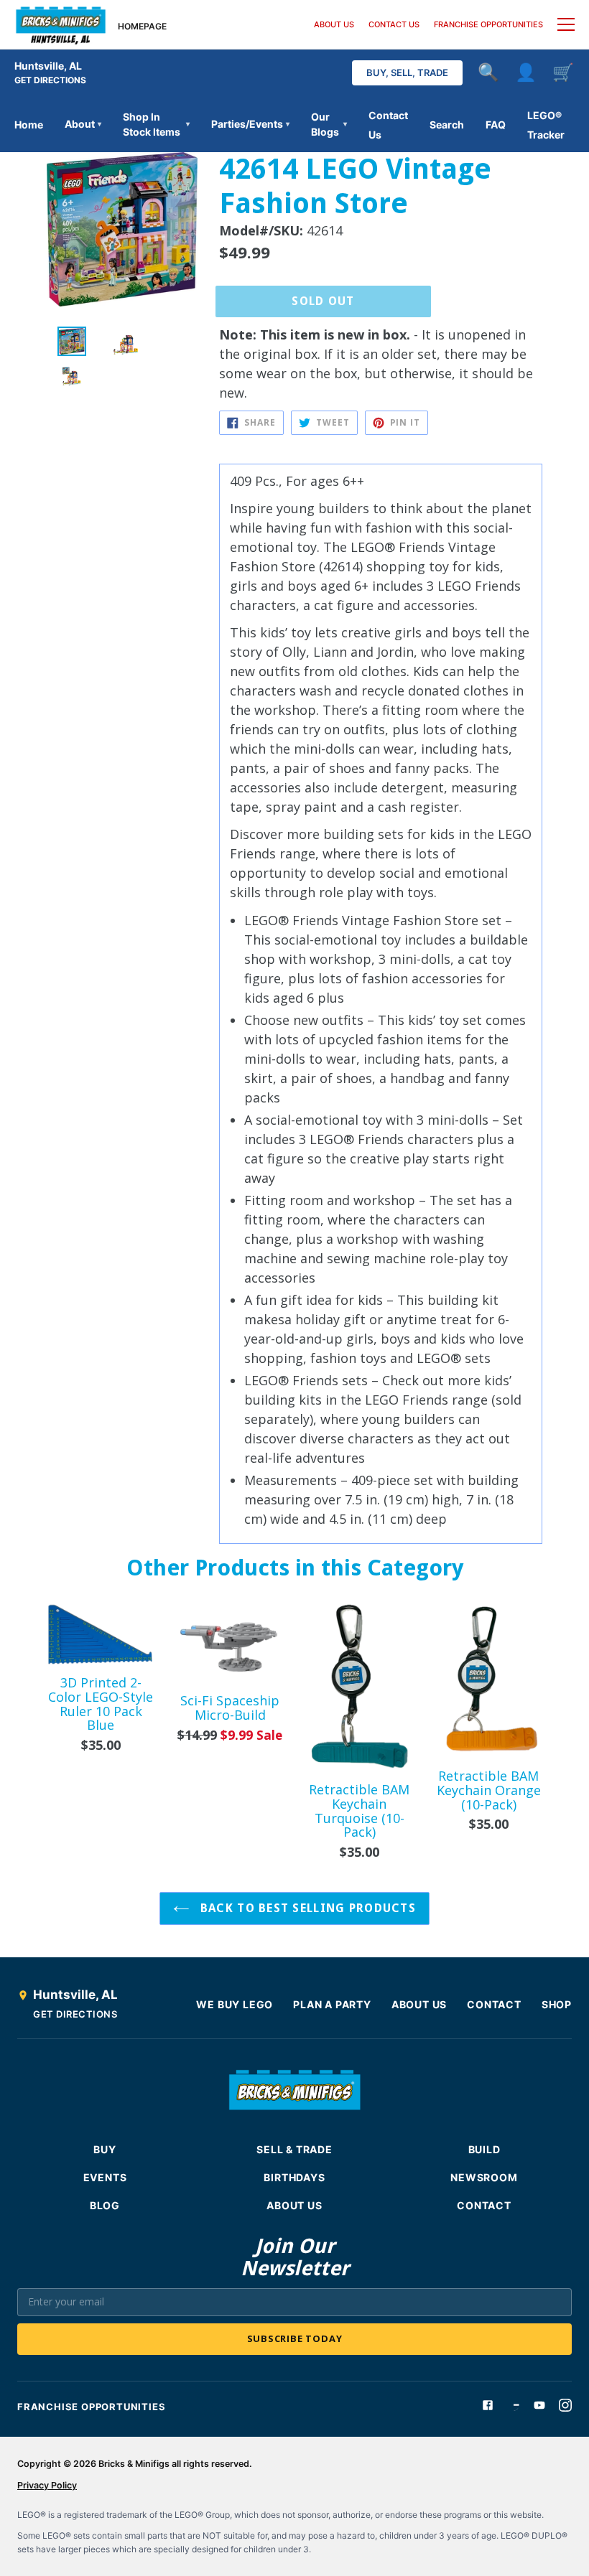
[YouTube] (539, 2405)
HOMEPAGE (142, 26)
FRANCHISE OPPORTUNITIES (488, 24)
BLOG (105, 2205)
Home (29, 125)
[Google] (514, 2405)
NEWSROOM (484, 2177)
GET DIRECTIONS (50, 80)
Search (447, 125)
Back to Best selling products (306, 1908)
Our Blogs (329, 124)
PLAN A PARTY (332, 2004)
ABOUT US (334, 24)
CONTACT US (394, 24)
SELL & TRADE (294, 2149)
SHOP (557, 2004)
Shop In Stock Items (156, 124)
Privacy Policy (47, 2485)
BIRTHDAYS (294, 2177)
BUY (105, 2149)
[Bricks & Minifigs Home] (61, 24)
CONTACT (494, 2004)
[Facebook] (488, 2405)
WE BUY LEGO (235, 2004)
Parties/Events (250, 124)
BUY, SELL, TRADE (407, 72)
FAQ (496, 125)
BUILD (484, 2149)
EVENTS (105, 2177)
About (83, 124)
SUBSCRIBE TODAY (295, 2338)
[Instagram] (565, 2405)
